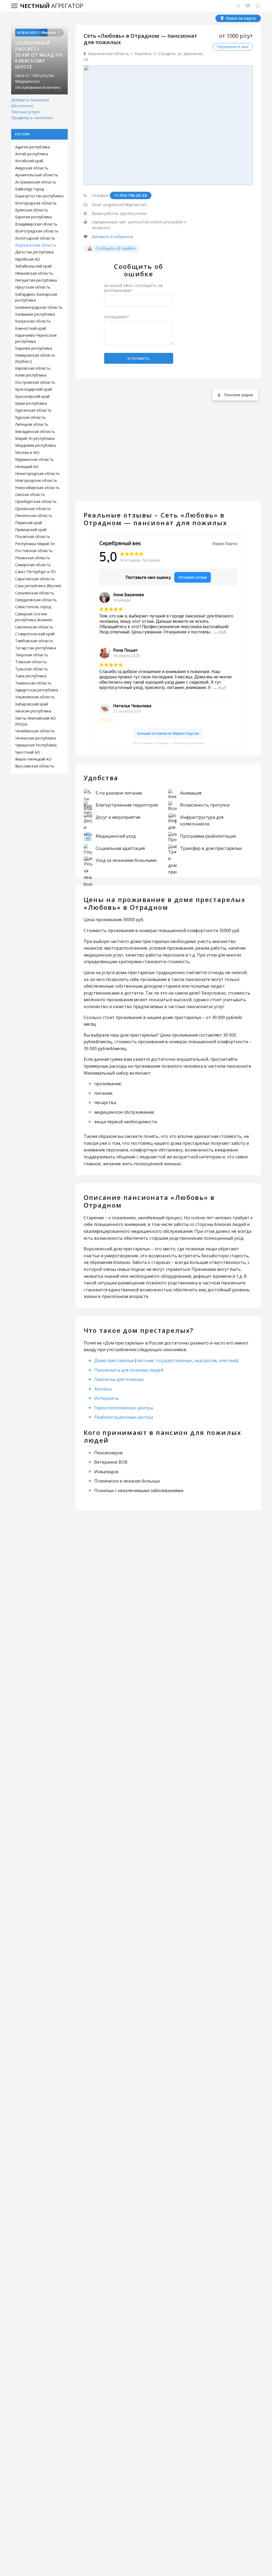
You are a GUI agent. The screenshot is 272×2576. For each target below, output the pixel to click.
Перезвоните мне (233, 47)
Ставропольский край (35, 634)
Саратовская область (35, 579)
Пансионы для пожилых (119, 1379)
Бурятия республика (33, 217)
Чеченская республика (35, 738)
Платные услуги (25, 112)
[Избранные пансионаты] (248, 6)
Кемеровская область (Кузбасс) (35, 358)
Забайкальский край (33, 266)
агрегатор (52, 6)
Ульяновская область (35, 697)
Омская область (30, 494)
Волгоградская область (37, 231)
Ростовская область (34, 551)
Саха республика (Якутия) (38, 586)
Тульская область (31, 669)
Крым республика (31, 403)
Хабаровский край (31, 704)
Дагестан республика (34, 252)
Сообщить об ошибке (115, 248)
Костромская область (35, 382)
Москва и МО (27, 452)
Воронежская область (36, 245)
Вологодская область (35, 238)
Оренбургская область (36, 501)
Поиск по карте (240, 18)
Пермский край (29, 523)
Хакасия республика (33, 711)
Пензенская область (34, 515)
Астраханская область (36, 182)
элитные (228, 1360)
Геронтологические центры (124, 1408)
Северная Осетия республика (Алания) (34, 617)
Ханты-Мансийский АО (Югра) (35, 721)
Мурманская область (34, 459)
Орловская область (33, 509)
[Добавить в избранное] (112, 237)
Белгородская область (36, 203)
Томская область (31, 662)
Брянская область (32, 210)
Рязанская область (33, 558)
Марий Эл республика (35, 438)
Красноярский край (32, 396)
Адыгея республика (33, 147)
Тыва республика (31, 676)
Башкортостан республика (39, 196)
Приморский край (31, 530)
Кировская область (33, 368)
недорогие (205, 1360)
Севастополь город (33, 607)
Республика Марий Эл (35, 544)
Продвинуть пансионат (32, 118)
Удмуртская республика (37, 690)
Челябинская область (35, 731)
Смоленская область (34, 627)
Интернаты (106, 1398)
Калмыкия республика (35, 314)
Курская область (30, 417)
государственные (174, 1360)
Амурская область (32, 168)
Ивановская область (34, 273)
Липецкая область (32, 424)
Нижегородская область (37, 473)
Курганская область (33, 410)
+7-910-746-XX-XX (131, 195)
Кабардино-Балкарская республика (36, 297)
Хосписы (103, 1389)
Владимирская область (36, 224)
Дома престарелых (114, 1360)
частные (145, 1360)
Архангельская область (37, 175)
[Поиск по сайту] (258, 6)
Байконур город (29, 189)
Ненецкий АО (27, 467)
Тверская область (32, 655)
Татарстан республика (36, 648)
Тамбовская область (34, 641)
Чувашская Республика (36, 745)
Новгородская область (36, 480)
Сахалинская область (35, 593)
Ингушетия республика (36, 280)
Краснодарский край (33, 389)
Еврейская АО (28, 259)
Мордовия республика (35, 445)
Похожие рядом (238, 395)
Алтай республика (31, 154)
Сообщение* (117, 317)
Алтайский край (29, 161)
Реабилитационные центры (124, 1417)
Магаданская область (35, 431)
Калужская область (33, 321)
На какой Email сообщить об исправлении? (134, 288)
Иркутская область (33, 287)
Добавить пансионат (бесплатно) (30, 103)
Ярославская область (35, 766)
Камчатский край (31, 328)
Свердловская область (36, 600)
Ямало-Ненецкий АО (33, 759)
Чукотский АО (28, 752)
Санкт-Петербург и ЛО (35, 572)
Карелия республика (34, 348)
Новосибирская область (37, 488)
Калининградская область (39, 307)
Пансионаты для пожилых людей (129, 1370)
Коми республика (31, 375)
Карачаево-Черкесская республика (36, 338)
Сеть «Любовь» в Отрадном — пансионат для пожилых (168, 743)
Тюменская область (33, 683)
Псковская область (33, 537)
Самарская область (33, 565)
